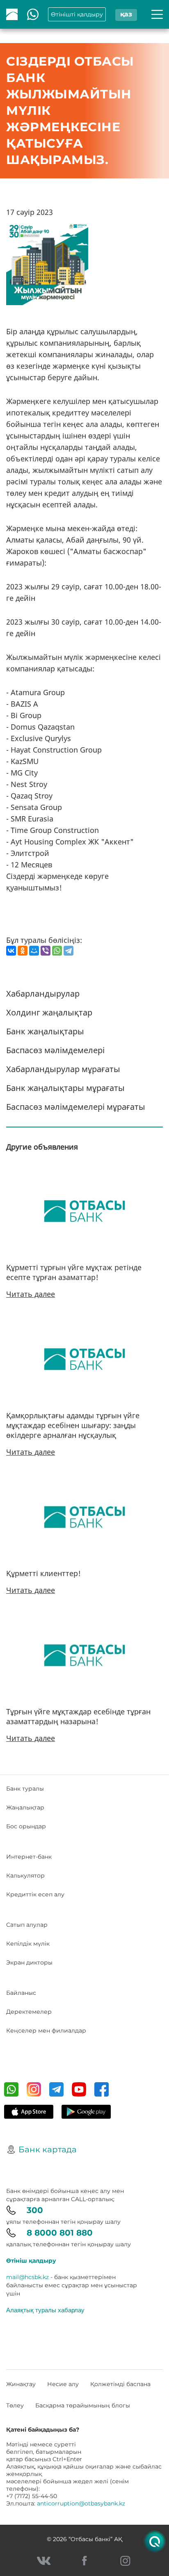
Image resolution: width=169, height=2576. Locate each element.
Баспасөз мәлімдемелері (55, 1050)
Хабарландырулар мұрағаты (63, 1069)
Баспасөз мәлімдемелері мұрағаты (76, 1107)
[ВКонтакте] (11, 951)
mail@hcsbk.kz (27, 2277)
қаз (126, 14)
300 (35, 2210)
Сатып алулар (27, 1925)
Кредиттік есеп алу (35, 1894)
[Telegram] (69, 951)
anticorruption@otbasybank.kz (81, 2503)
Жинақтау (21, 2384)
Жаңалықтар (25, 1807)
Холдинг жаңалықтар (49, 1012)
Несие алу (63, 2384)
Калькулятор (25, 1876)
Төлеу (15, 2405)
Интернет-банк (29, 1857)
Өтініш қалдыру (31, 2261)
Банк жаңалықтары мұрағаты (65, 1088)
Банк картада (48, 2149)
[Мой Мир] (34, 951)
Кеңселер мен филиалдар (46, 2031)
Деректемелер (29, 2012)
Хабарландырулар (43, 994)
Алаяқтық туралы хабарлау (45, 2310)
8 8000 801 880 (60, 2233)
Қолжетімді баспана (120, 2384)
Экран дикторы (29, 1962)
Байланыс (21, 1993)
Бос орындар (26, 1826)
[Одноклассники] (23, 951)
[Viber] (46, 951)
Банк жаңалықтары (45, 1031)
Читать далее (31, 1294)
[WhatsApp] (57, 951)
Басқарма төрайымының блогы (83, 2405)
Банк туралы (25, 1789)
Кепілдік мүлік (28, 1944)
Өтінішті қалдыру (77, 14)
